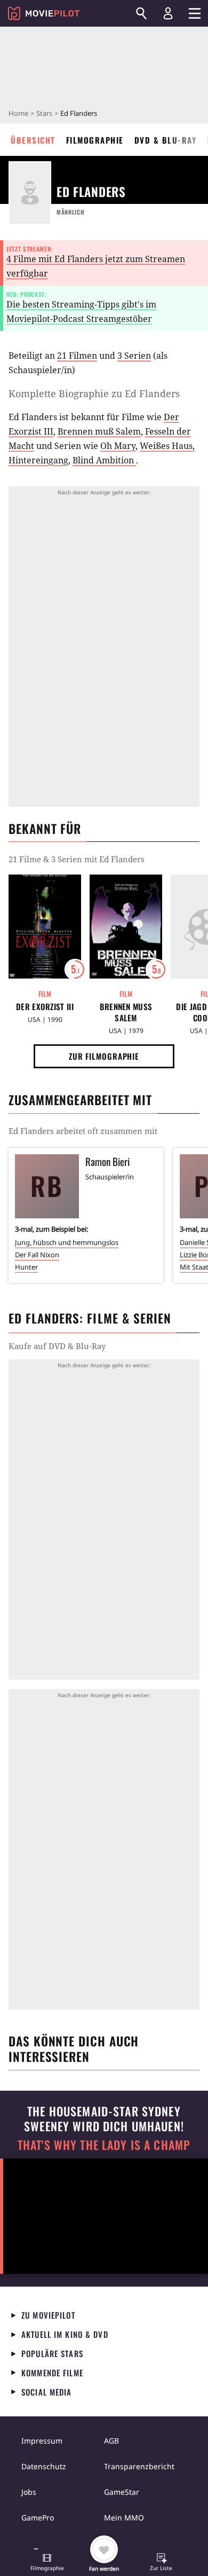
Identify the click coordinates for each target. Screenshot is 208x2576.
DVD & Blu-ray (166, 140)
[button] (47, 2563)
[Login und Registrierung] (168, 13)
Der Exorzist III (45, 1007)
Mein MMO (124, 2518)
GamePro (38, 2518)
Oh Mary (118, 446)
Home (18, 113)
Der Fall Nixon (37, 1255)
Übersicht (33, 140)
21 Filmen (77, 356)
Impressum (42, 2441)
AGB (111, 2441)
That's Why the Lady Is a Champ (104, 2145)
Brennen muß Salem (99, 431)
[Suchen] (141, 13)
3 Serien (134, 356)
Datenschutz (44, 2466)
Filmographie (95, 140)
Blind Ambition (104, 460)
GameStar (122, 2492)
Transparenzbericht (139, 2466)
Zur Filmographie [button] (104, 1056)
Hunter (26, 1267)
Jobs (29, 2492)
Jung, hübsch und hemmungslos (67, 1242)
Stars (44, 113)
